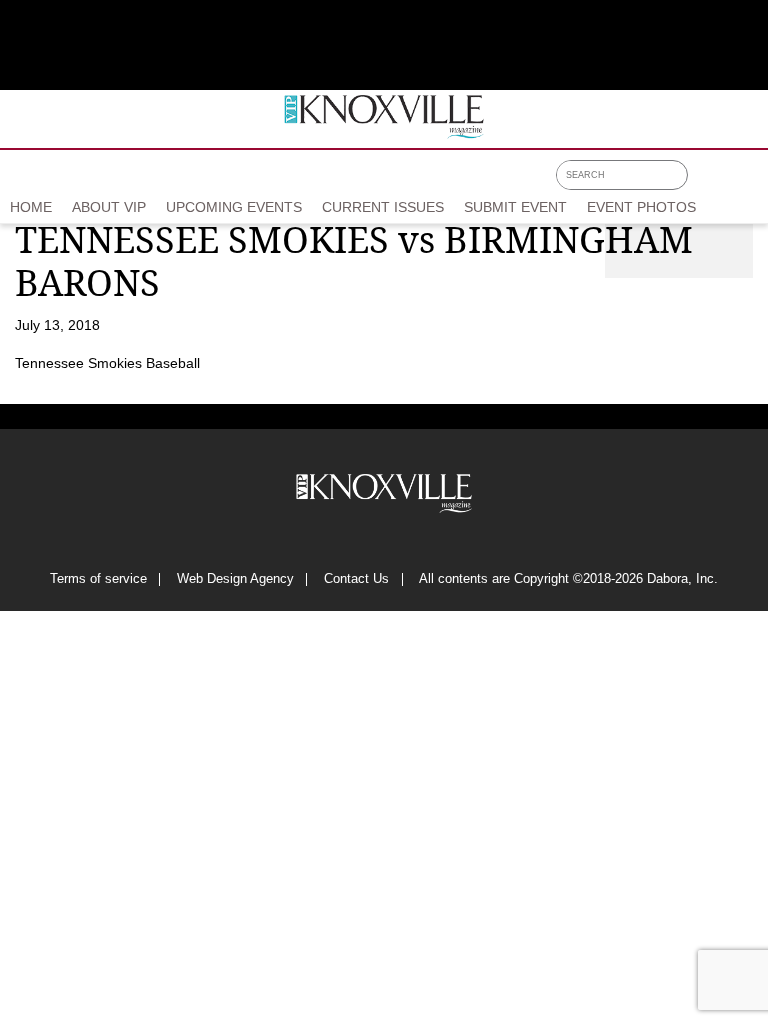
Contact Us (356, 579)
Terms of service (98, 579)
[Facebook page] (705, 182)
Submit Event (515, 207)
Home (31, 207)
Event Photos (641, 207)
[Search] (677, 175)
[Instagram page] (758, 182)
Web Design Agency (235, 579)
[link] (31, 209)
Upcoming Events (234, 207)
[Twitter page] (731, 182)
